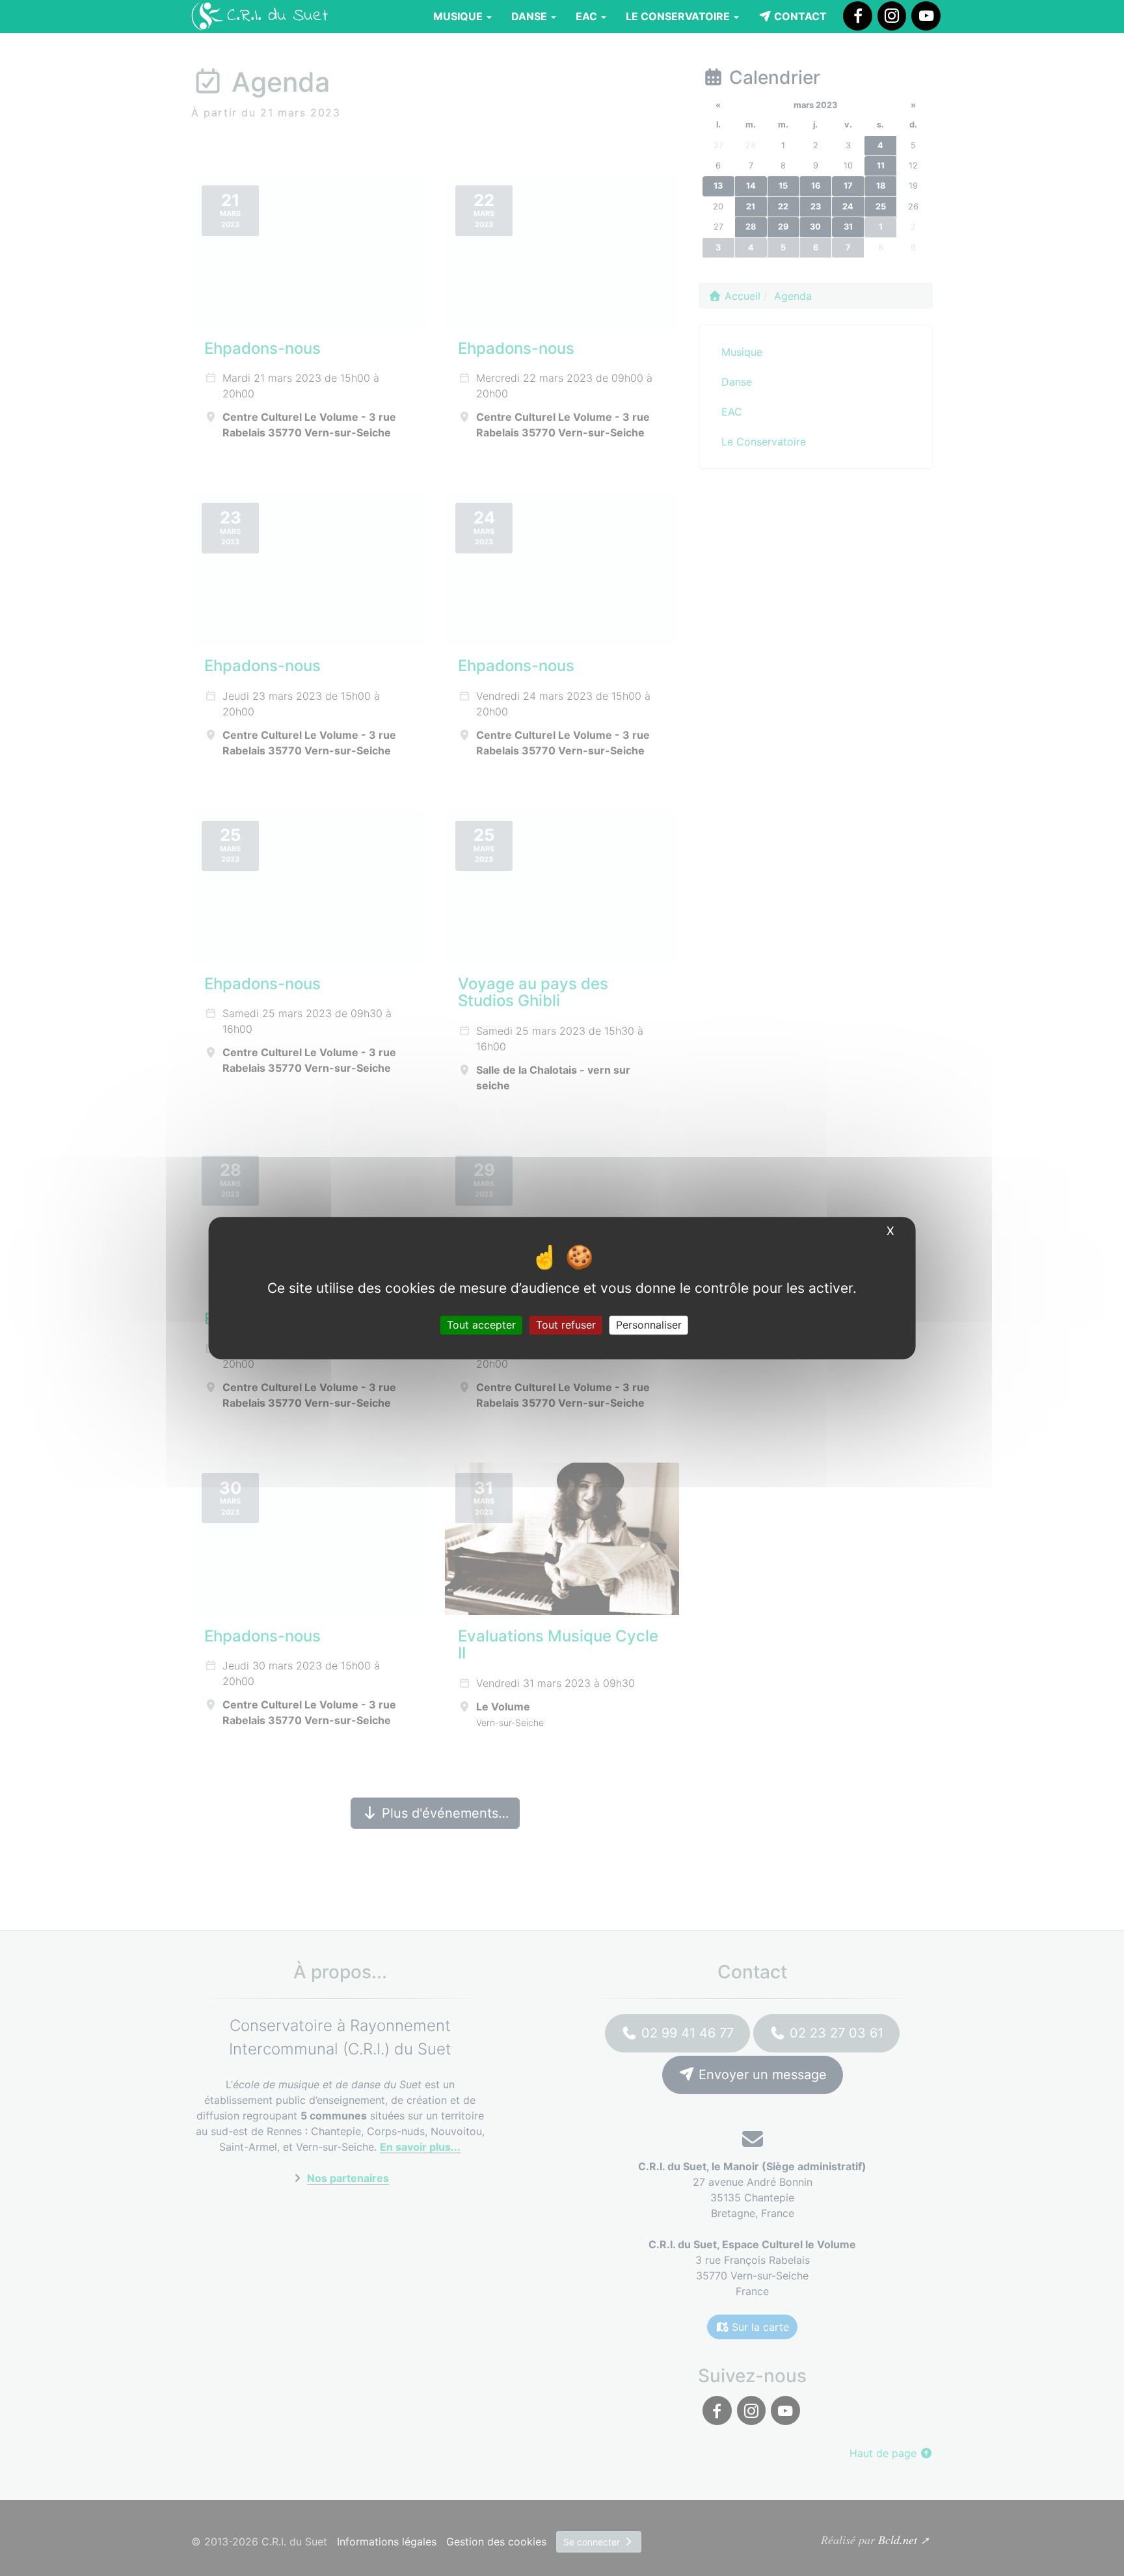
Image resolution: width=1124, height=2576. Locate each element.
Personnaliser (649, 1325)
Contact (799, 16)
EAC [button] (588, 16)
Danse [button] (530, 16)
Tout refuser (566, 1325)
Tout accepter (481, 1325)
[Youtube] (926, 16)
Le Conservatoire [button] (679, 16)
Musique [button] (459, 16)
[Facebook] (857, 16)
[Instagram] (892, 16)
